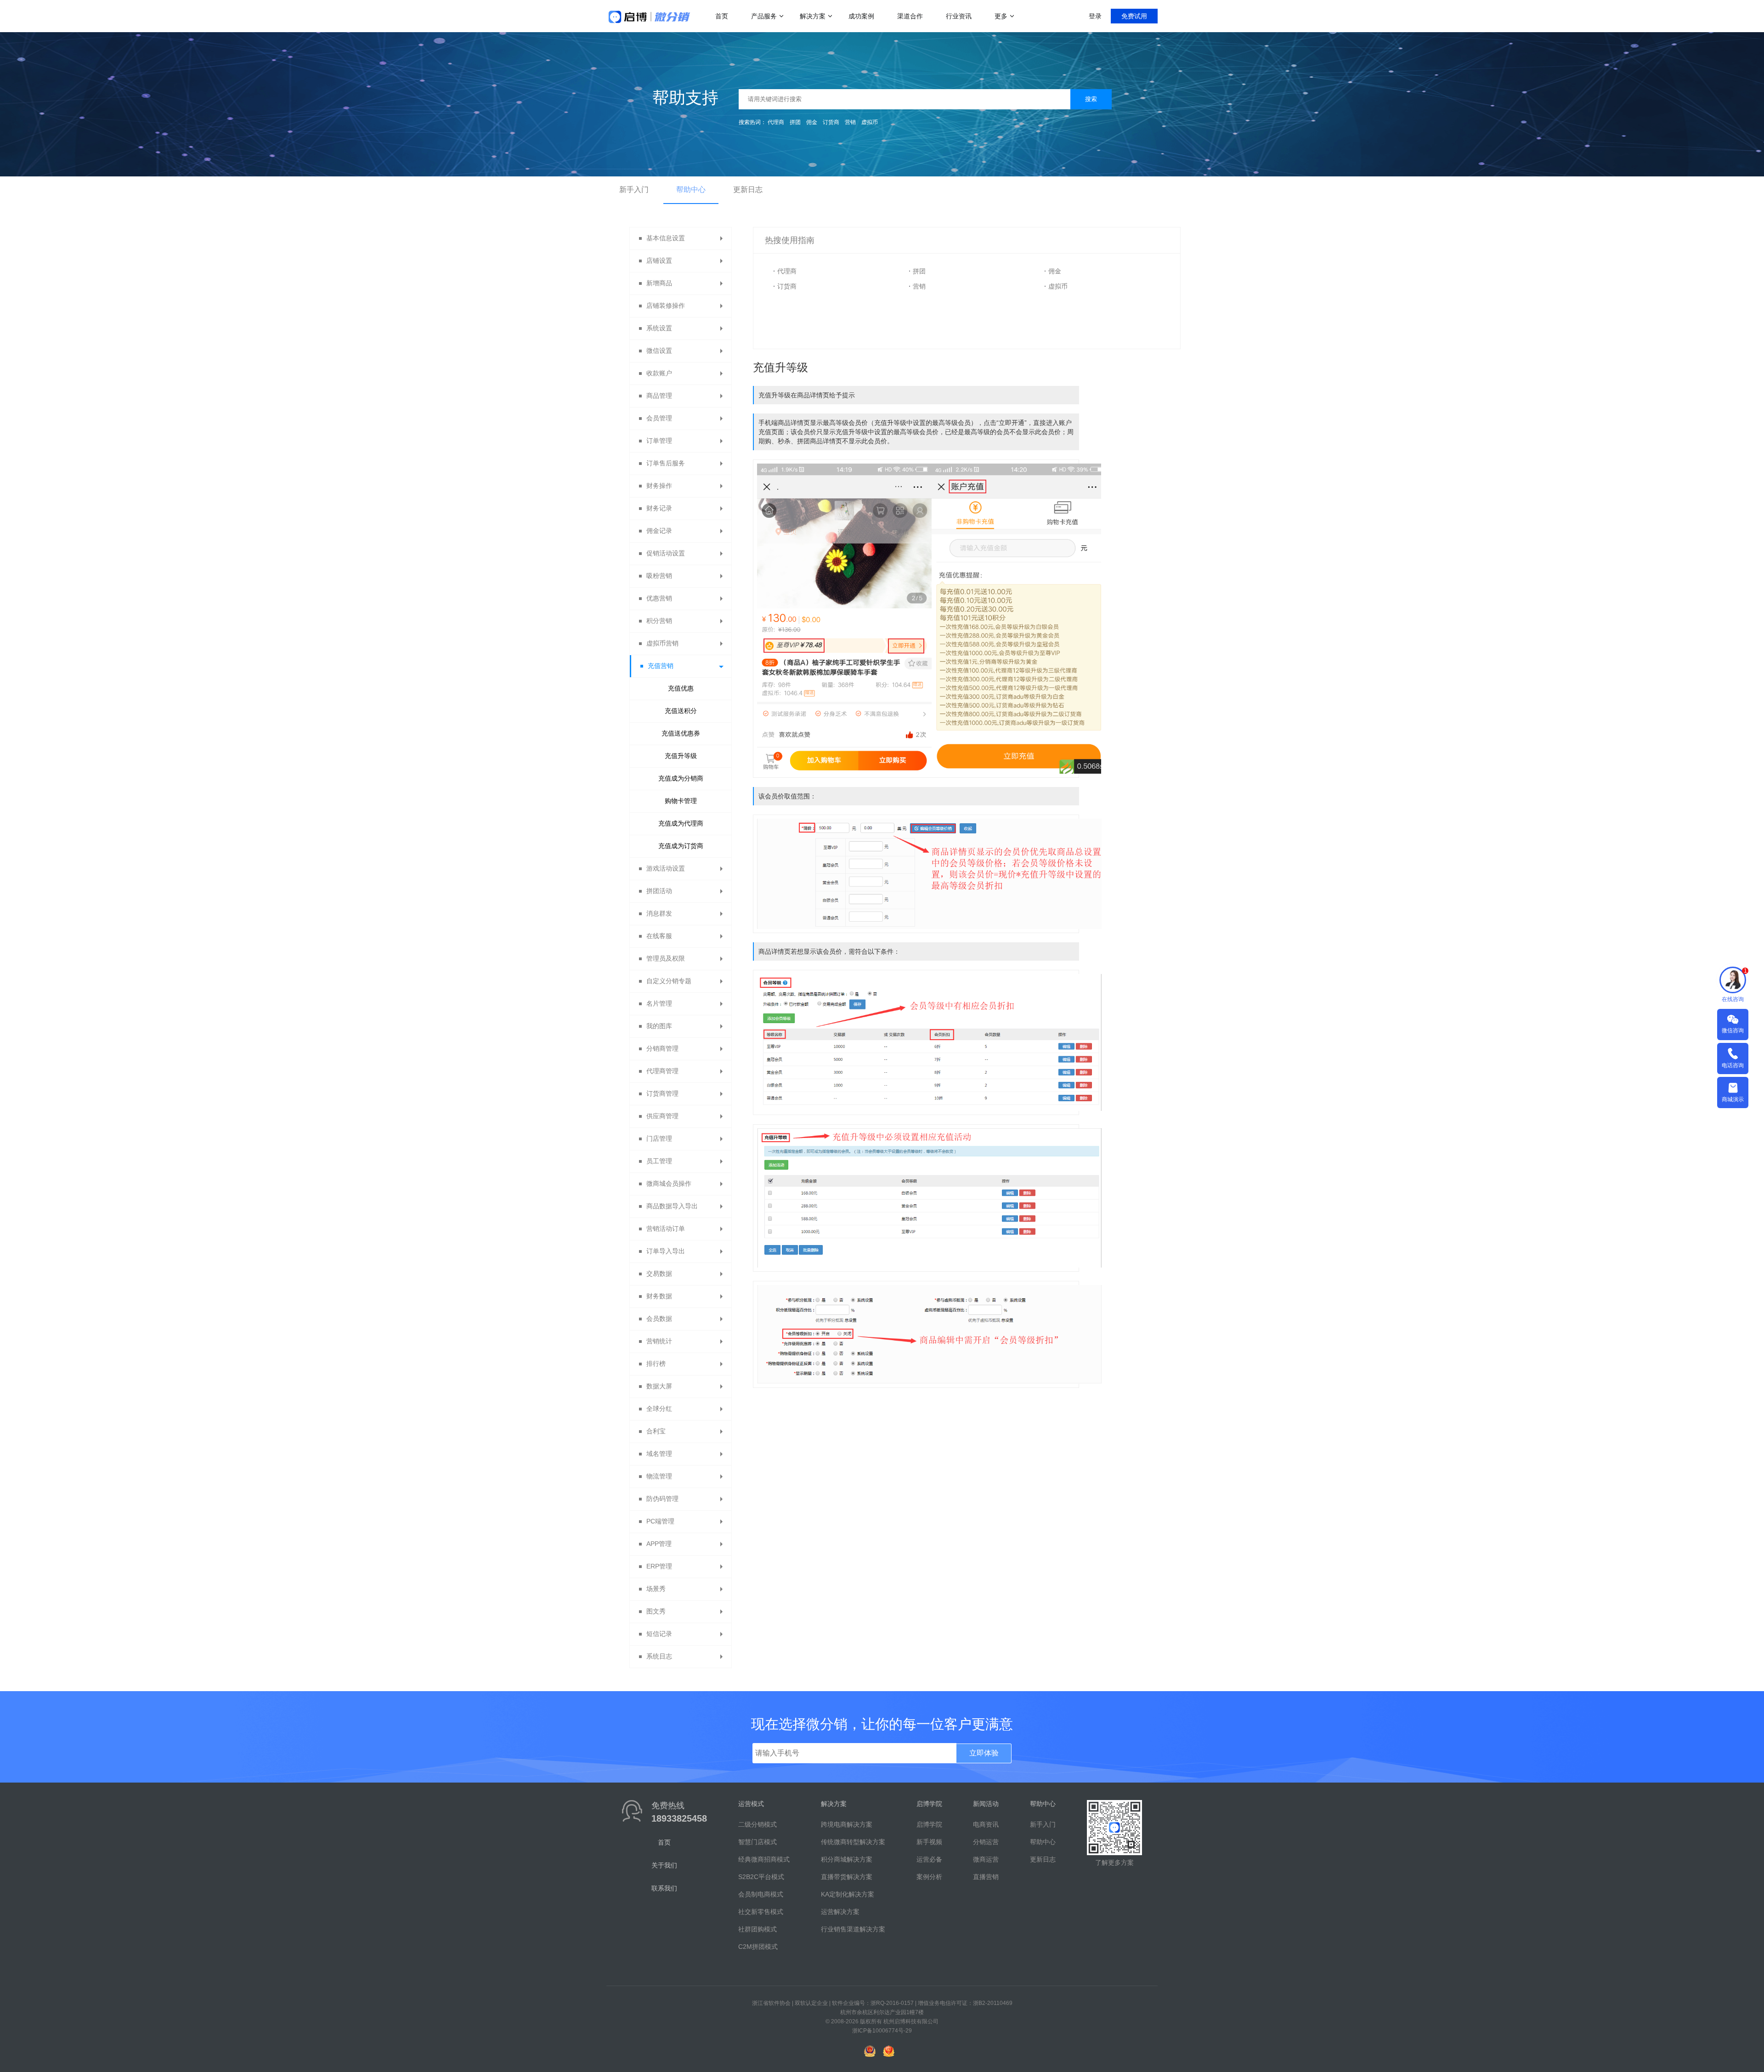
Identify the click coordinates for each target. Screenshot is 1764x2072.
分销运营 (986, 1842)
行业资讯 (959, 16)
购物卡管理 (681, 801)
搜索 (1091, 99)
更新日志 (748, 190)
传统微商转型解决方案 (853, 1842)
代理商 (776, 122)
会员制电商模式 (761, 1894)
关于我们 (664, 1865)
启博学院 (929, 1824)
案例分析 (929, 1877)
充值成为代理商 (681, 823)
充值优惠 (681, 688)
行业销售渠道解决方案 (853, 1929)
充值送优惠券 (681, 733)
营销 (850, 122)
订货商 (831, 122)
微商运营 (986, 1859)
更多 (1001, 16)
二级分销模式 (758, 1824)
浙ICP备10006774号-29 (882, 2031)
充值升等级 (681, 756)
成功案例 (861, 16)
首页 (722, 16)
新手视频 (929, 1842)
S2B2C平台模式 (761, 1877)
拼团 (795, 122)
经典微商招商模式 (764, 1859)
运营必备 (929, 1859)
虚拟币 (870, 122)
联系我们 (664, 1888)
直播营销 (986, 1877)
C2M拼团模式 (758, 1947)
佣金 (812, 122)
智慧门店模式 (758, 1842)
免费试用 (1134, 16)
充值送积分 (681, 711)
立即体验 (984, 1753)
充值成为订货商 (681, 846)
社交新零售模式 (761, 1912)
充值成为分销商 (681, 778)
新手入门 (634, 190)
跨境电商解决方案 (847, 1824)
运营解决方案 (840, 1912)
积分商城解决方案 (847, 1859)
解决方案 (813, 16)
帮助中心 (691, 190)
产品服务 (764, 16)
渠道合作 (910, 16)
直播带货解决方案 (847, 1877)
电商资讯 (986, 1824)
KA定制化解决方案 (848, 1894)
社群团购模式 (758, 1929)
